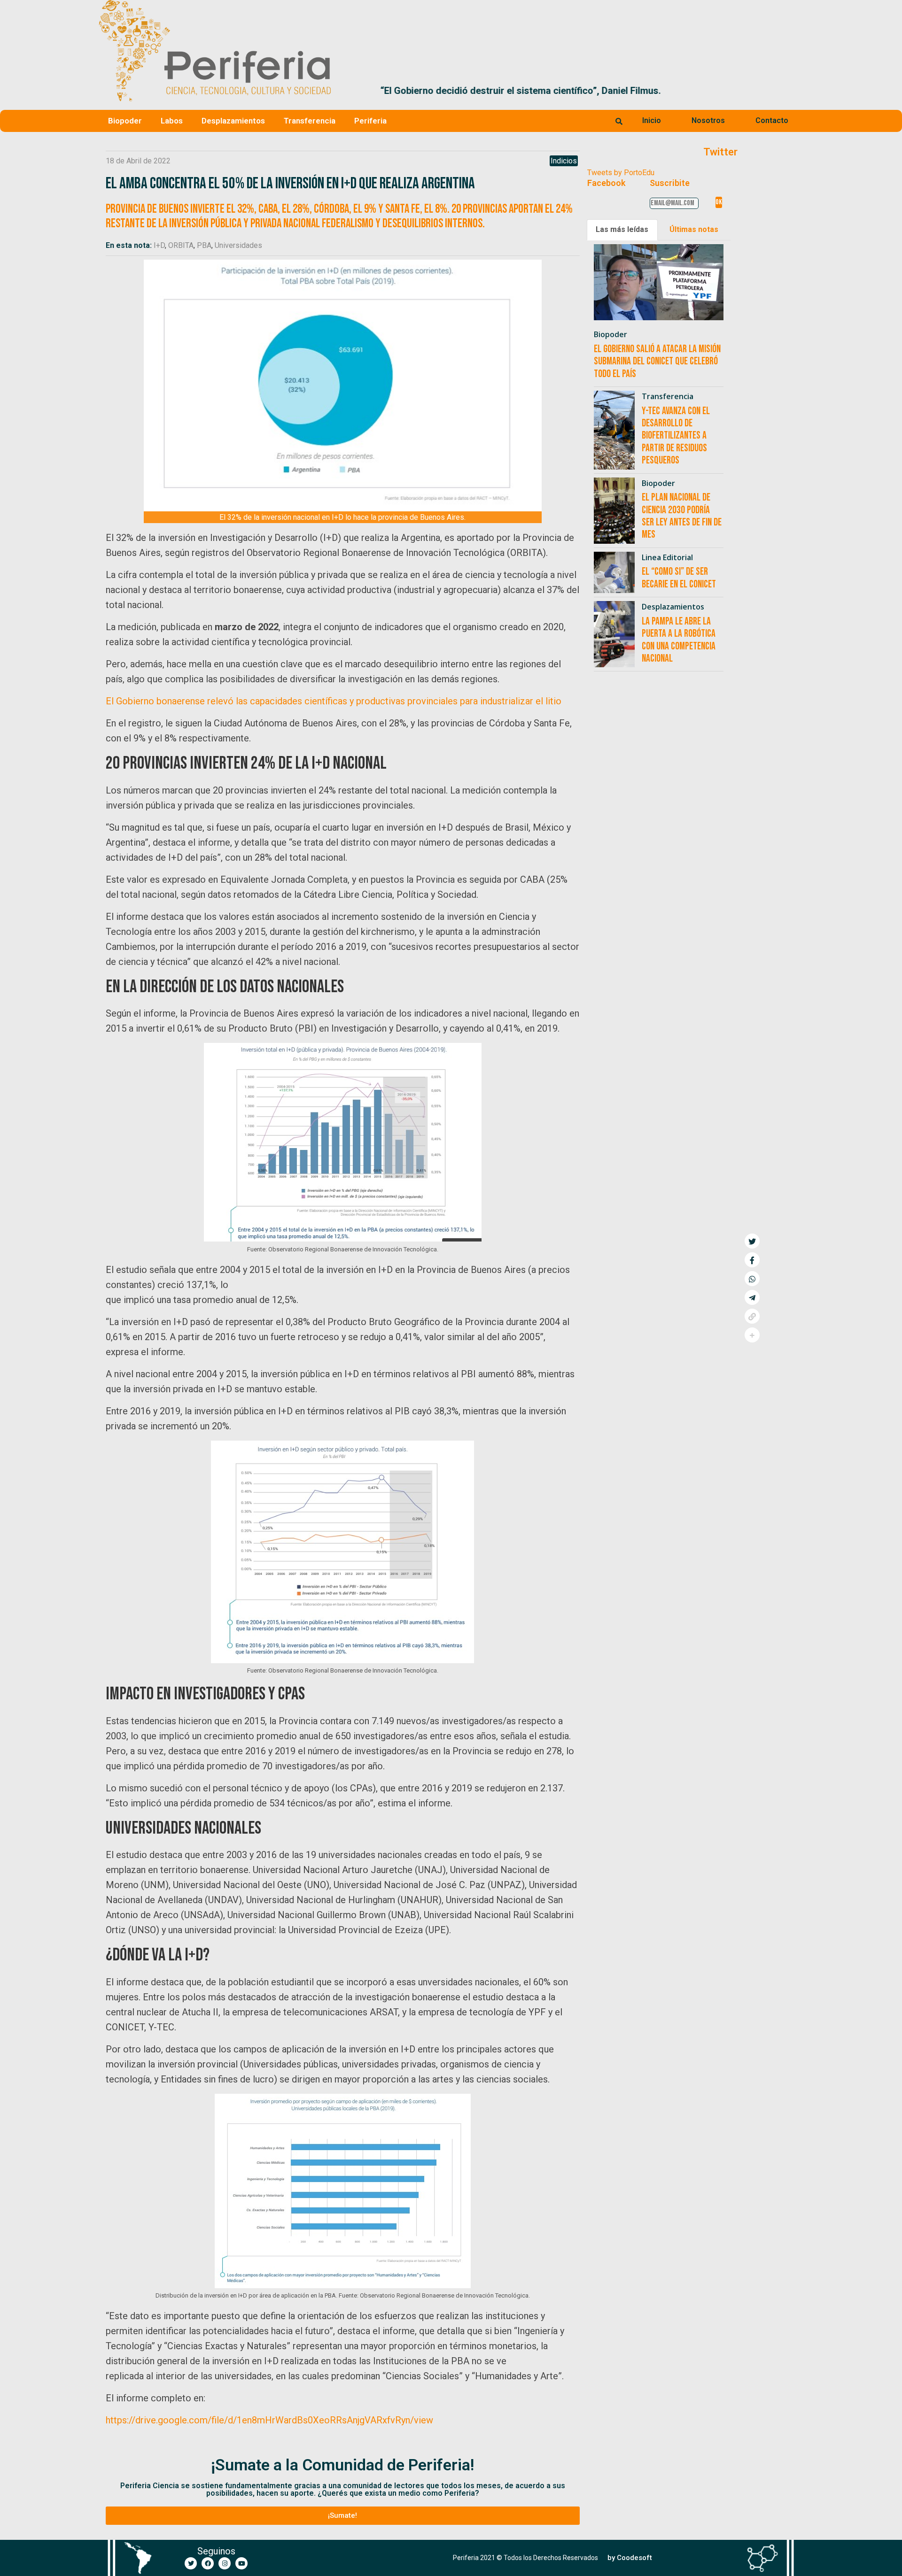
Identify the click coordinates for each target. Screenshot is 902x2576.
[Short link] (752, 1316)
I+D (159, 245)
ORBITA (181, 245)
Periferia (370, 121)
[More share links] (752, 1335)
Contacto (772, 120)
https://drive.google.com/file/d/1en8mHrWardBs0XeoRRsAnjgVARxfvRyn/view (269, 2420)
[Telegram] (752, 1297)
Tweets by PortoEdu (621, 173)
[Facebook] (208, 2563)
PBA (204, 245)
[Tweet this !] (752, 1241)
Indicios (564, 161)
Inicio (652, 120)
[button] (792, 91)
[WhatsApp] (752, 1279)
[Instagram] (225, 2563)
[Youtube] (241, 2563)
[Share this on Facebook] (752, 1260)
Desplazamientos (233, 121)
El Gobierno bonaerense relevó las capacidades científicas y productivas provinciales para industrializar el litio (334, 701)
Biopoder (125, 121)
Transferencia (310, 121)
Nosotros (708, 120)
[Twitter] (191, 2563)
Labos (172, 121)
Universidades (238, 245)
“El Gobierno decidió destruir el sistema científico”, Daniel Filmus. (481, 91)
